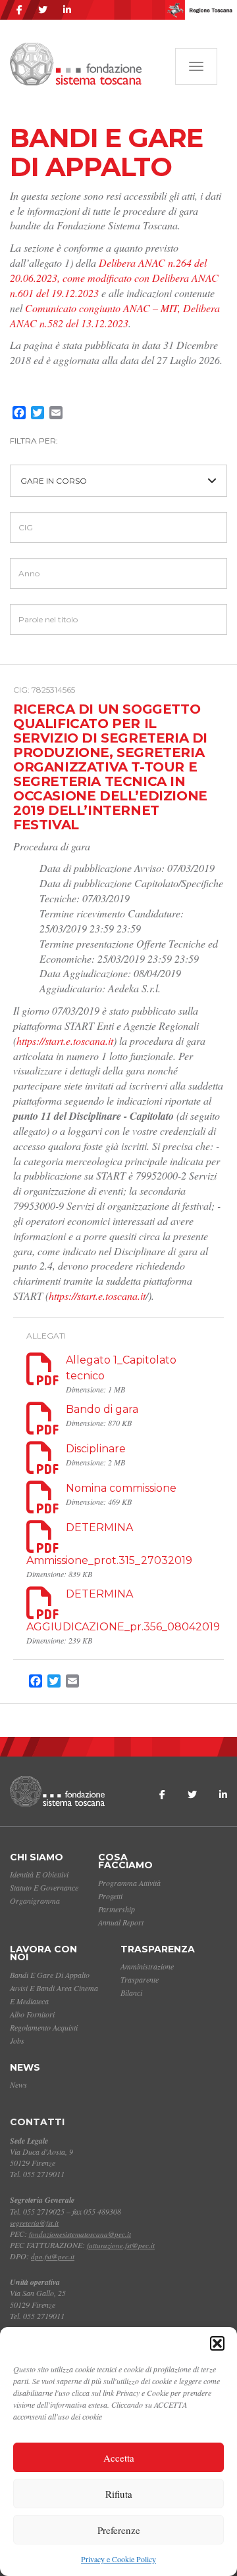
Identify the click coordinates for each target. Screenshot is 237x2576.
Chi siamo (37, 1857)
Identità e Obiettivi (39, 1874)
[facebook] (19, 10)
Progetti (110, 1896)
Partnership (117, 1909)
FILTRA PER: (34, 441)
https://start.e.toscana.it (65, 1041)
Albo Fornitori (32, 2014)
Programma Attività (129, 1883)
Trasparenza (158, 1949)
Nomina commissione (121, 1488)
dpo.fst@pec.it (53, 2256)
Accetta (119, 2458)
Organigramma (35, 1900)
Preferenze (119, 2530)
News (25, 2067)
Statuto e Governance (44, 1887)
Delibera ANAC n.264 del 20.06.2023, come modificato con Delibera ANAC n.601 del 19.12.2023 (114, 278)
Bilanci (131, 1992)
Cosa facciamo (125, 1861)
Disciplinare (96, 1449)
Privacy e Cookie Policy (118, 2559)
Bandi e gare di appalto (50, 1975)
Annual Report (121, 1922)
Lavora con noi (43, 1953)
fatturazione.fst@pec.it (121, 2245)
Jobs (17, 2040)
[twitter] (43, 10)
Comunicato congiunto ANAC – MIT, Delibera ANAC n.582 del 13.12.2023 (115, 315)
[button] (217, 2343)
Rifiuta (119, 2494)
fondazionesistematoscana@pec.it (80, 2234)
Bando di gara (102, 1409)
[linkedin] (67, 10)
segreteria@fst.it (34, 2223)
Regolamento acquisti (44, 2027)
